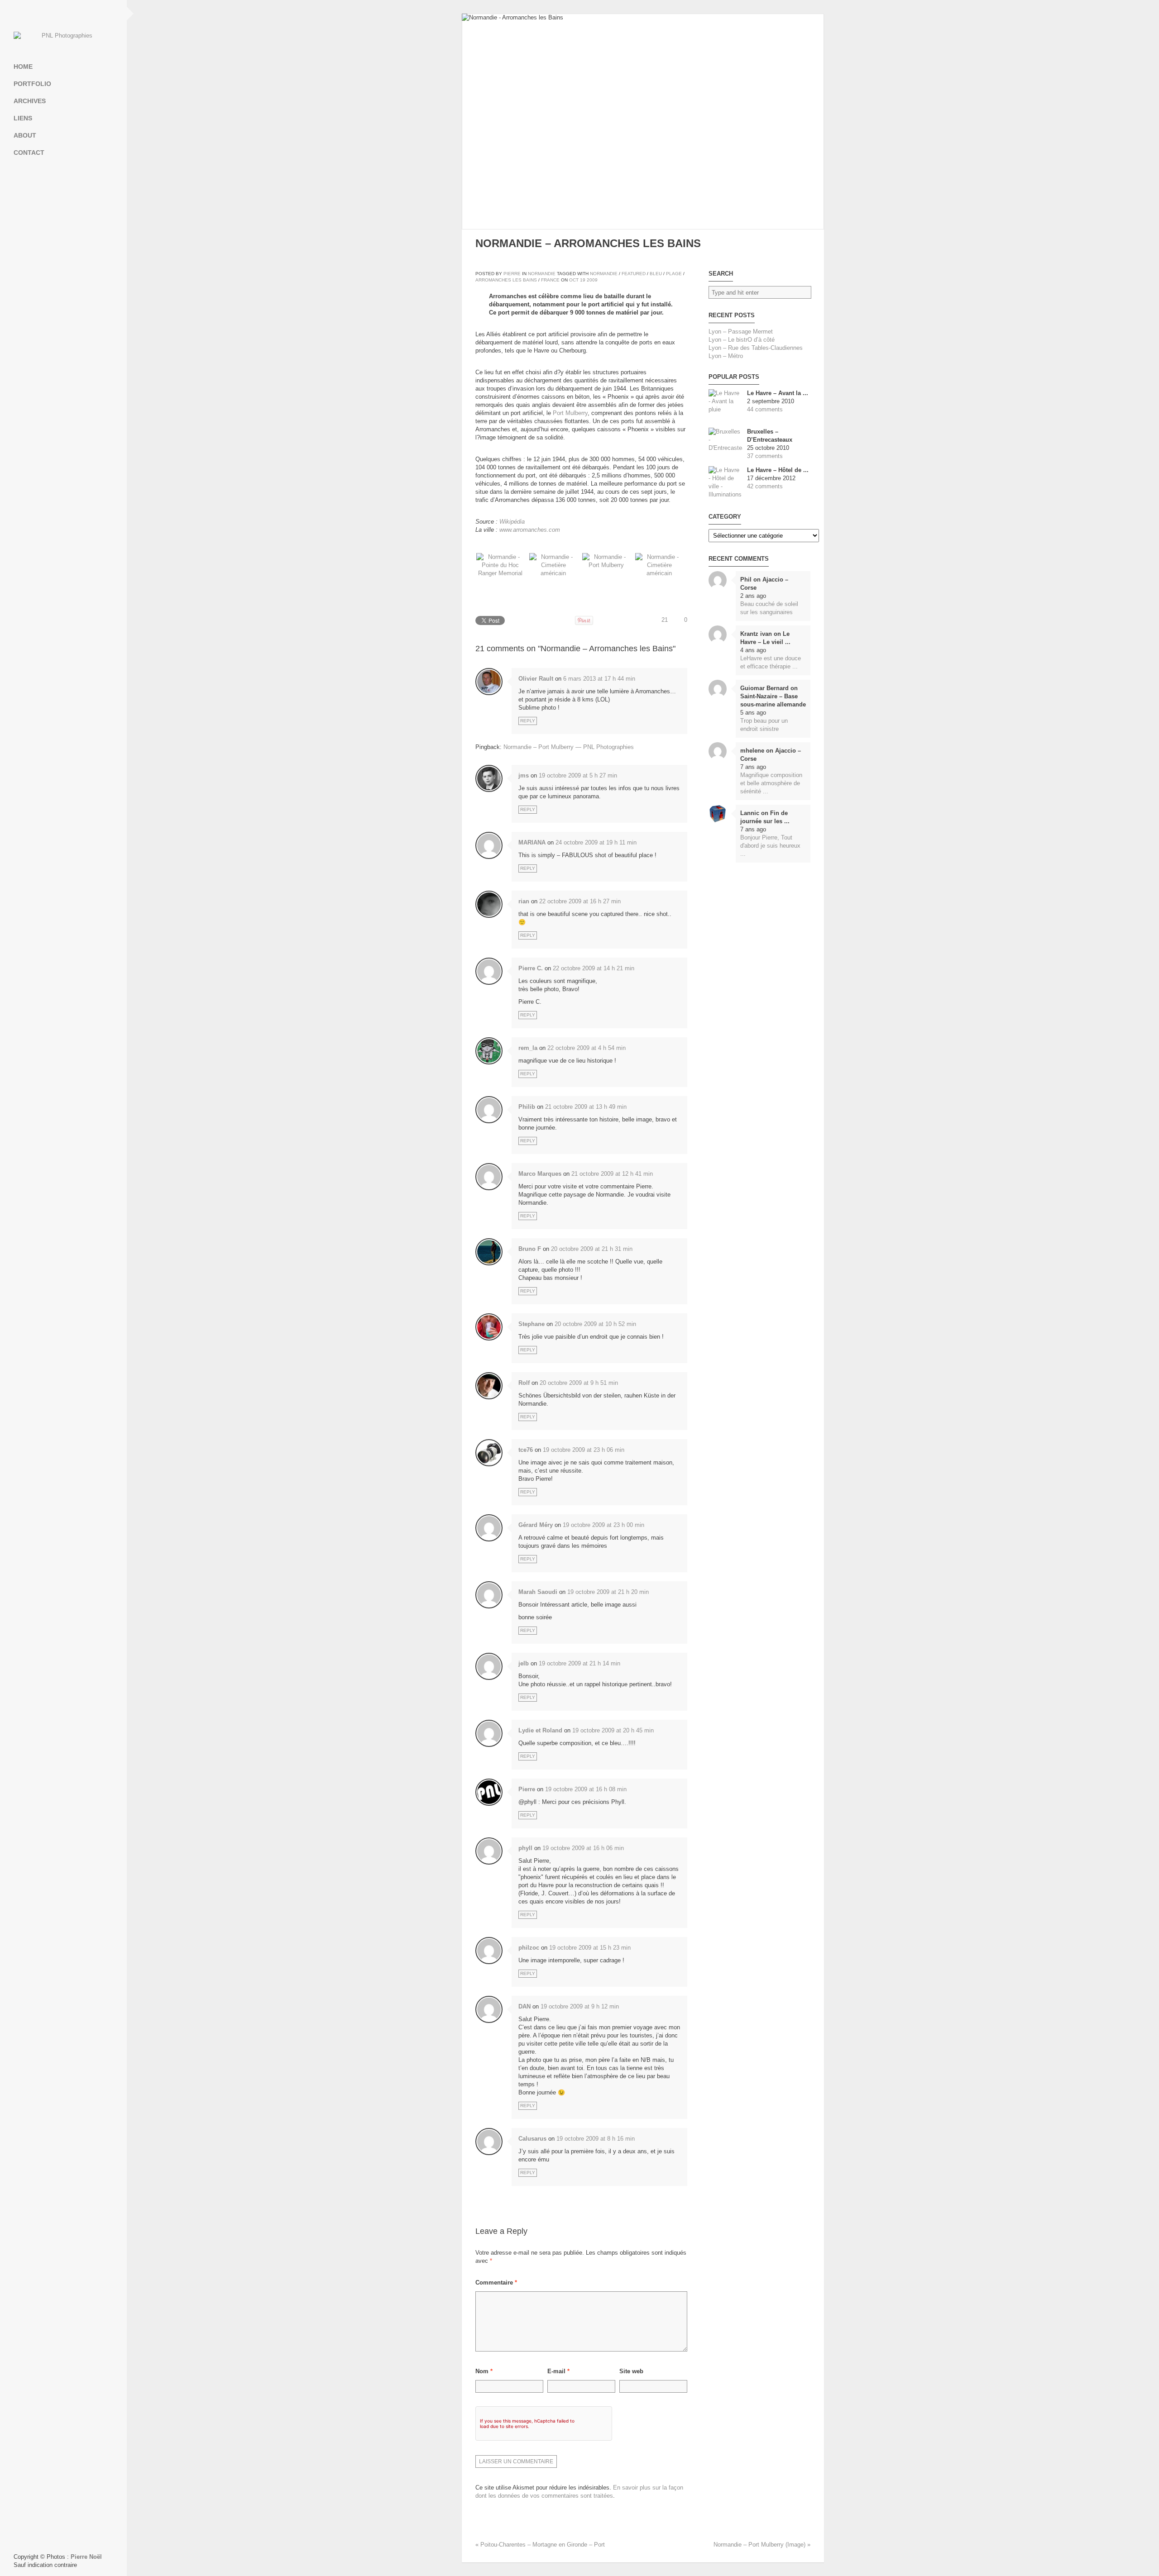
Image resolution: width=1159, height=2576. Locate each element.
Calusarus (532, 2139)
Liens (23, 118)
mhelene (752, 751)
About (25, 135)
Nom (484, 2371)
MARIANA (532, 842)
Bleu (656, 274)
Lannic (750, 813)
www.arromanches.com (530, 530)
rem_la (528, 1048)
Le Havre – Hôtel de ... (778, 470)
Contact (29, 153)
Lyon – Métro (726, 356)
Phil (746, 580)
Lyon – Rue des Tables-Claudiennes (756, 348)
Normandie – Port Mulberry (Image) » (762, 2545)
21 (665, 620)
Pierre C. (531, 968)
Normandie (542, 274)
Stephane (532, 1324)
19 (583, 280)
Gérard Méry (536, 1525)
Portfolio (32, 84)
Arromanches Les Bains (506, 280)
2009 (592, 280)
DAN (524, 2006)
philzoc (529, 1948)
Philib (527, 1107)
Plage (674, 274)
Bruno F (530, 1249)
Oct (574, 280)
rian (524, 901)
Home (23, 67)
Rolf (524, 1383)
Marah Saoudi (538, 1592)
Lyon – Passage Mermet (741, 332)
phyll (525, 1848)
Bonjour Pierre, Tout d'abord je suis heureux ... (770, 846)
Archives (30, 101)
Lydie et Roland (540, 1730)
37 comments (765, 456)
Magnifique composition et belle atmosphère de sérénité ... (771, 783)
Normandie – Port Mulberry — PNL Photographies (569, 747)
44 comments (765, 409)
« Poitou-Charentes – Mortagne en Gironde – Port (540, 2545)
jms (524, 775)
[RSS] (63, 14)
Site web (631, 2371)
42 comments (765, 486)
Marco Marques (540, 1174)
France (550, 280)
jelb (524, 1663)
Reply (528, 721)
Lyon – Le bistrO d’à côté (742, 340)
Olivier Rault (536, 679)
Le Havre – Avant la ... (778, 393)
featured (634, 274)
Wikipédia (512, 522)
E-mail (558, 2371)
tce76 (526, 1450)
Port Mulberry (570, 413)
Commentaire (496, 2283)
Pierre (512, 274)
